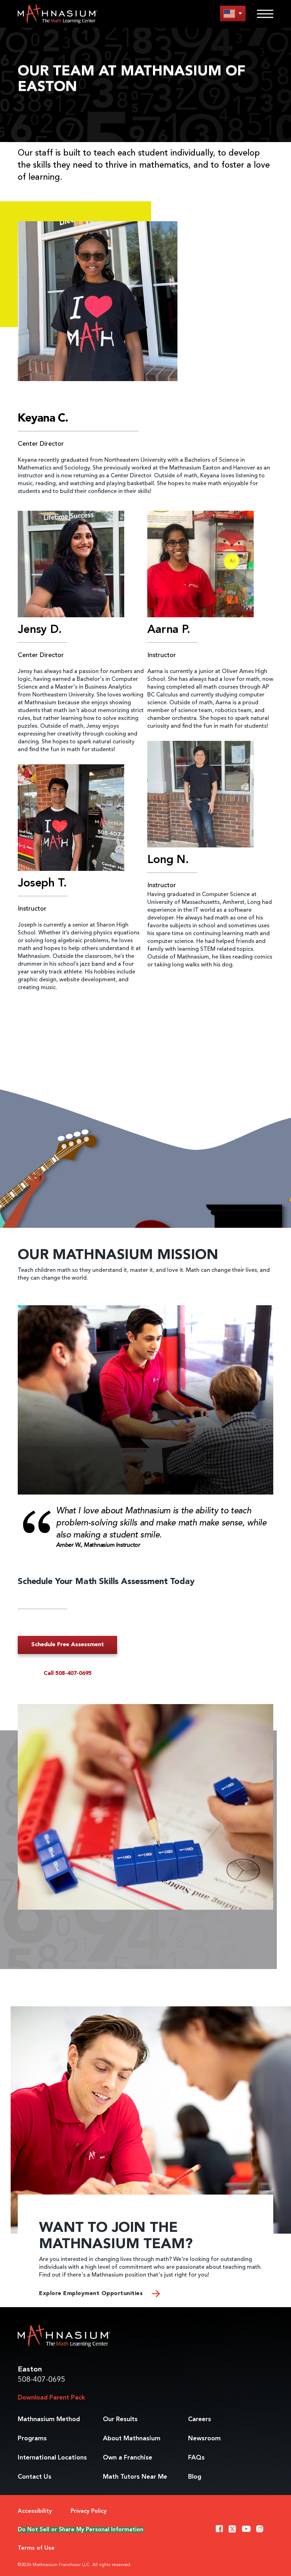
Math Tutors (135, 2477)
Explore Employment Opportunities (92, 2294)
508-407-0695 (42, 2380)
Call (68, 1674)
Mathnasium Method (49, 2419)
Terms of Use (36, 2548)
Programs (32, 2439)
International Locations (52, 2458)
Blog (195, 2477)
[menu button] (233, 13)
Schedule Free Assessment (68, 1645)
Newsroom (204, 2439)
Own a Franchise (128, 2458)
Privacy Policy (89, 2511)
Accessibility (35, 2511)
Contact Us (35, 2477)
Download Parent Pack (51, 2398)
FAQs (196, 2458)
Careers (200, 2419)
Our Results (120, 2419)
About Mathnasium (132, 2439)
